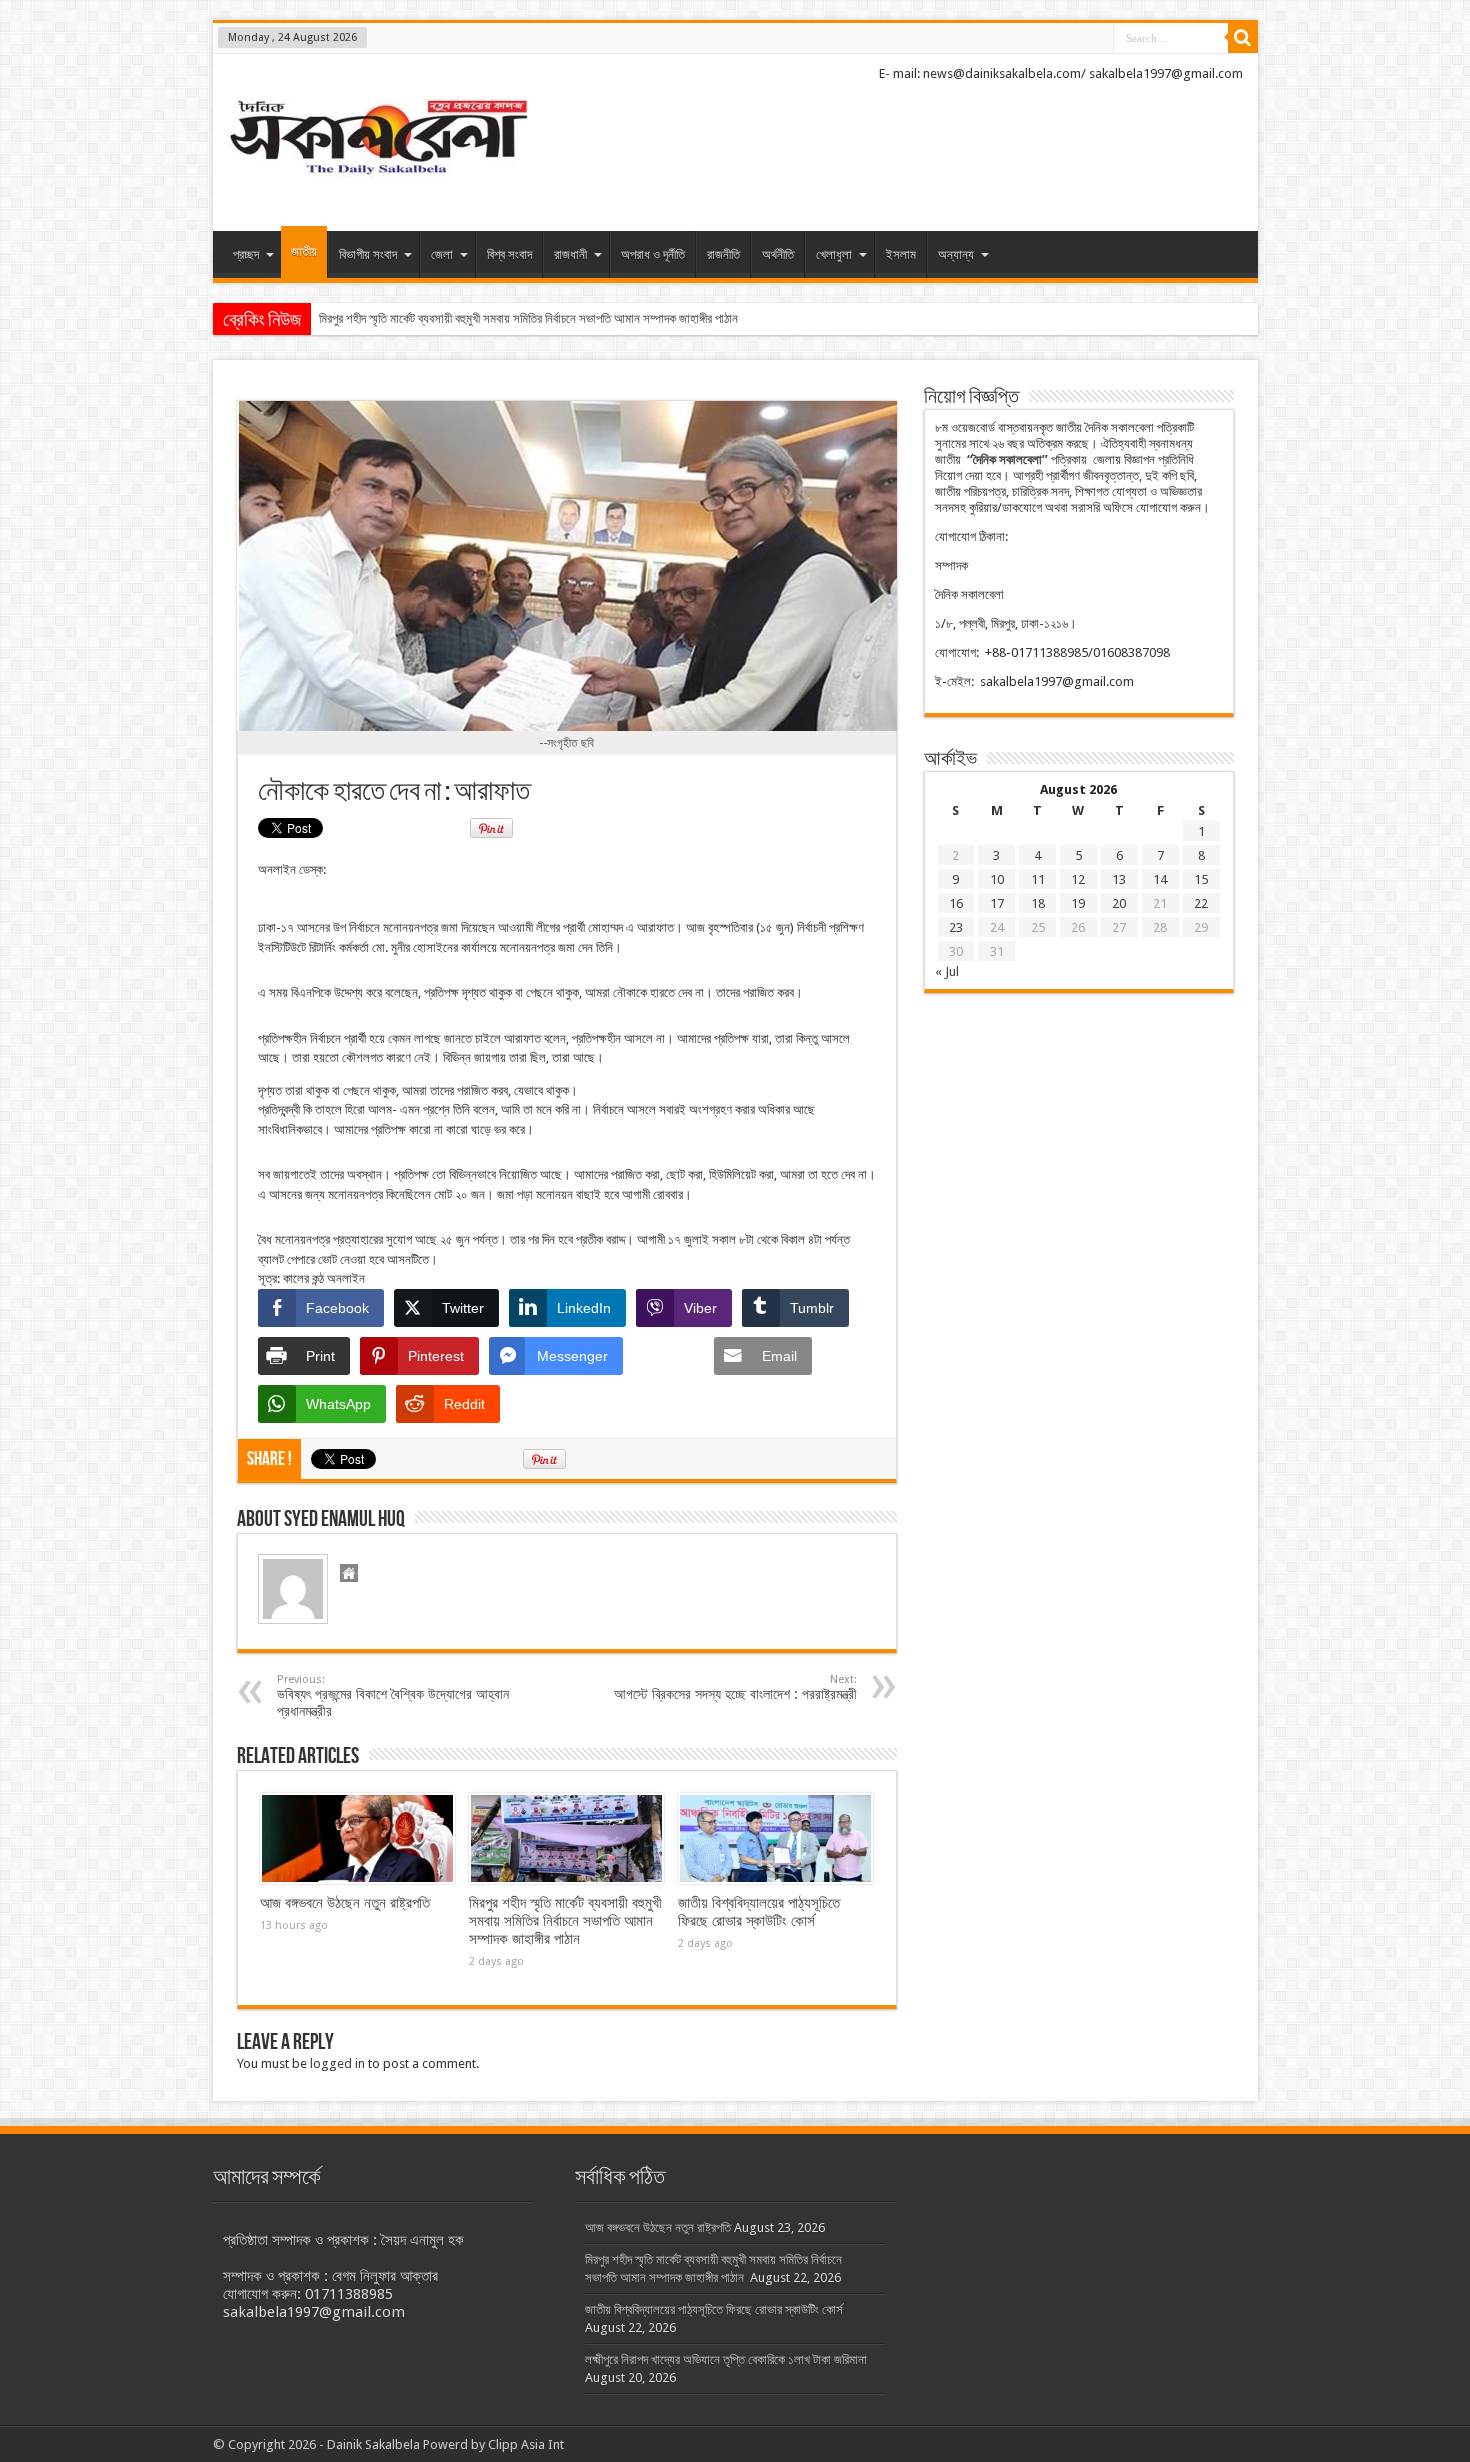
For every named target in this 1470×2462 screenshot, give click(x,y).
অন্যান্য (956, 254)
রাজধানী (570, 254)
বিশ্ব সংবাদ (509, 254)
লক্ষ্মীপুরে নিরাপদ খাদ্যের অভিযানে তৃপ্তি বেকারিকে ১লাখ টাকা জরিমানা (726, 2359)
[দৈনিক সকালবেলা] (378, 181)
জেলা (442, 254)
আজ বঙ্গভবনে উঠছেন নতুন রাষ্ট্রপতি (345, 1903)
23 (956, 927)
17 (997, 903)
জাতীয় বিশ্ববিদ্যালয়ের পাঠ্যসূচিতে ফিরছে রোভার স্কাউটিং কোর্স (759, 1912)
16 (956, 903)
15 (1201, 879)
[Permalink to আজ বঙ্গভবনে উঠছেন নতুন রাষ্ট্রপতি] (357, 1839)
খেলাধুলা (834, 254)
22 (1201, 903)
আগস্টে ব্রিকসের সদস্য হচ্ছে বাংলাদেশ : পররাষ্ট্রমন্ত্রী (735, 1687)
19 (1078, 903)
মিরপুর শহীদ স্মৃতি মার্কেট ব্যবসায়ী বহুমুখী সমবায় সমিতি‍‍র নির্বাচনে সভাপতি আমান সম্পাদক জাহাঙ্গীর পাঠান (565, 1921)
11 (1038, 879)
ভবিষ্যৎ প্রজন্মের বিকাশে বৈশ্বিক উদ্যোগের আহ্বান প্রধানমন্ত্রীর (393, 1696)
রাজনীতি (723, 254)
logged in (337, 2063)
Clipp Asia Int (526, 2444)
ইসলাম (901, 254)
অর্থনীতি (778, 254)
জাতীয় (304, 251)
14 (1160, 879)
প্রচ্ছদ (246, 254)
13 (1119, 879)
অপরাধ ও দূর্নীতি (653, 254)
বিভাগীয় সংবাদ (368, 254)
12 (1078, 879)
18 (1038, 903)
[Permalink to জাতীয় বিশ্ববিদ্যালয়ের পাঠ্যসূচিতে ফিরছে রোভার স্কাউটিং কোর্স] (775, 1839)
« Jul (947, 971)
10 (997, 879)
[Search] (1243, 38)
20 (1119, 903)
